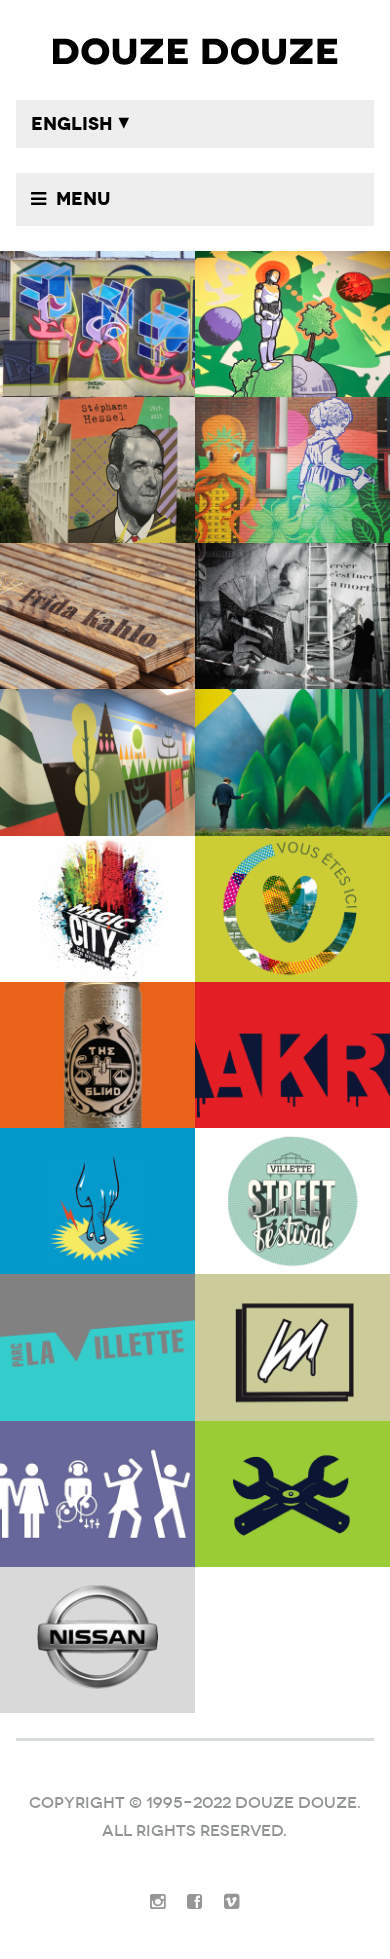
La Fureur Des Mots (292, 616)
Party (97, 1494)
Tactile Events (292, 1347)
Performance (292, 1055)
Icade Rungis (292, 762)
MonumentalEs (97, 616)
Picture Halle (97, 1347)
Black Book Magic (97, 909)
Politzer (292, 470)
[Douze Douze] (195, 50)
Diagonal (97, 762)
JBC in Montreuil (97, 470)
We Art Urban (97, 1055)
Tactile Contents (97, 1201)
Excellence (97, 324)
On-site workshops (292, 909)
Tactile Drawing (292, 1494)
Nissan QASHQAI (97, 1640)
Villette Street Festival (292, 1201)
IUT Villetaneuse (292, 324)
